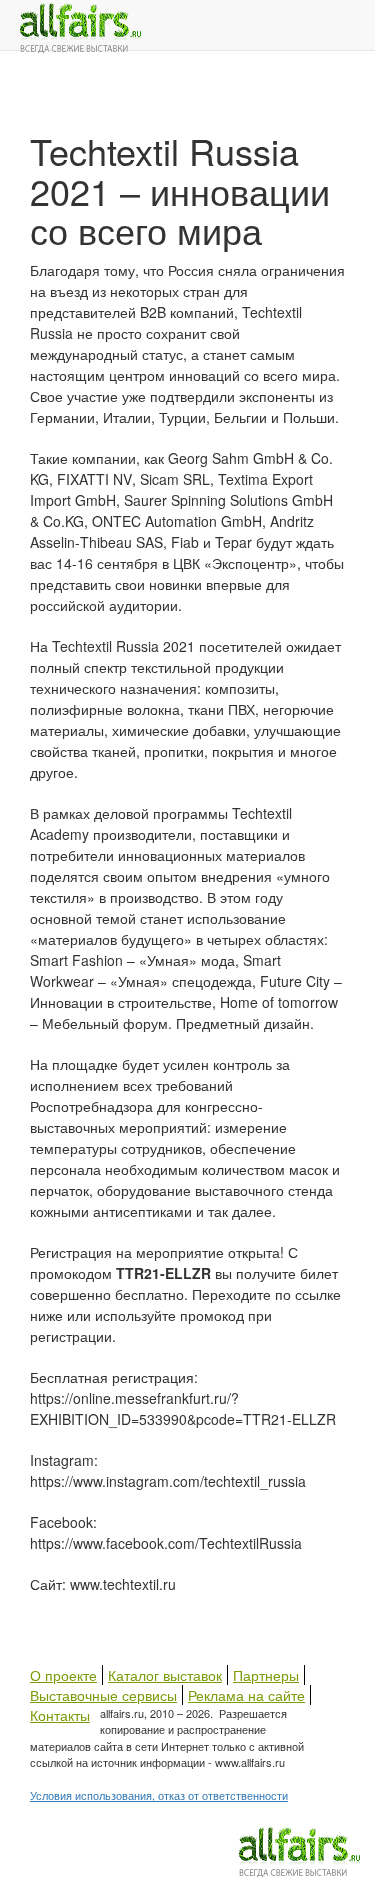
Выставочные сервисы (103, 1695)
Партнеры (266, 1675)
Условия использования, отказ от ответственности (159, 1795)
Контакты (60, 1715)
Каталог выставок (165, 1675)
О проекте (63, 1675)
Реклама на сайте (246, 1695)
